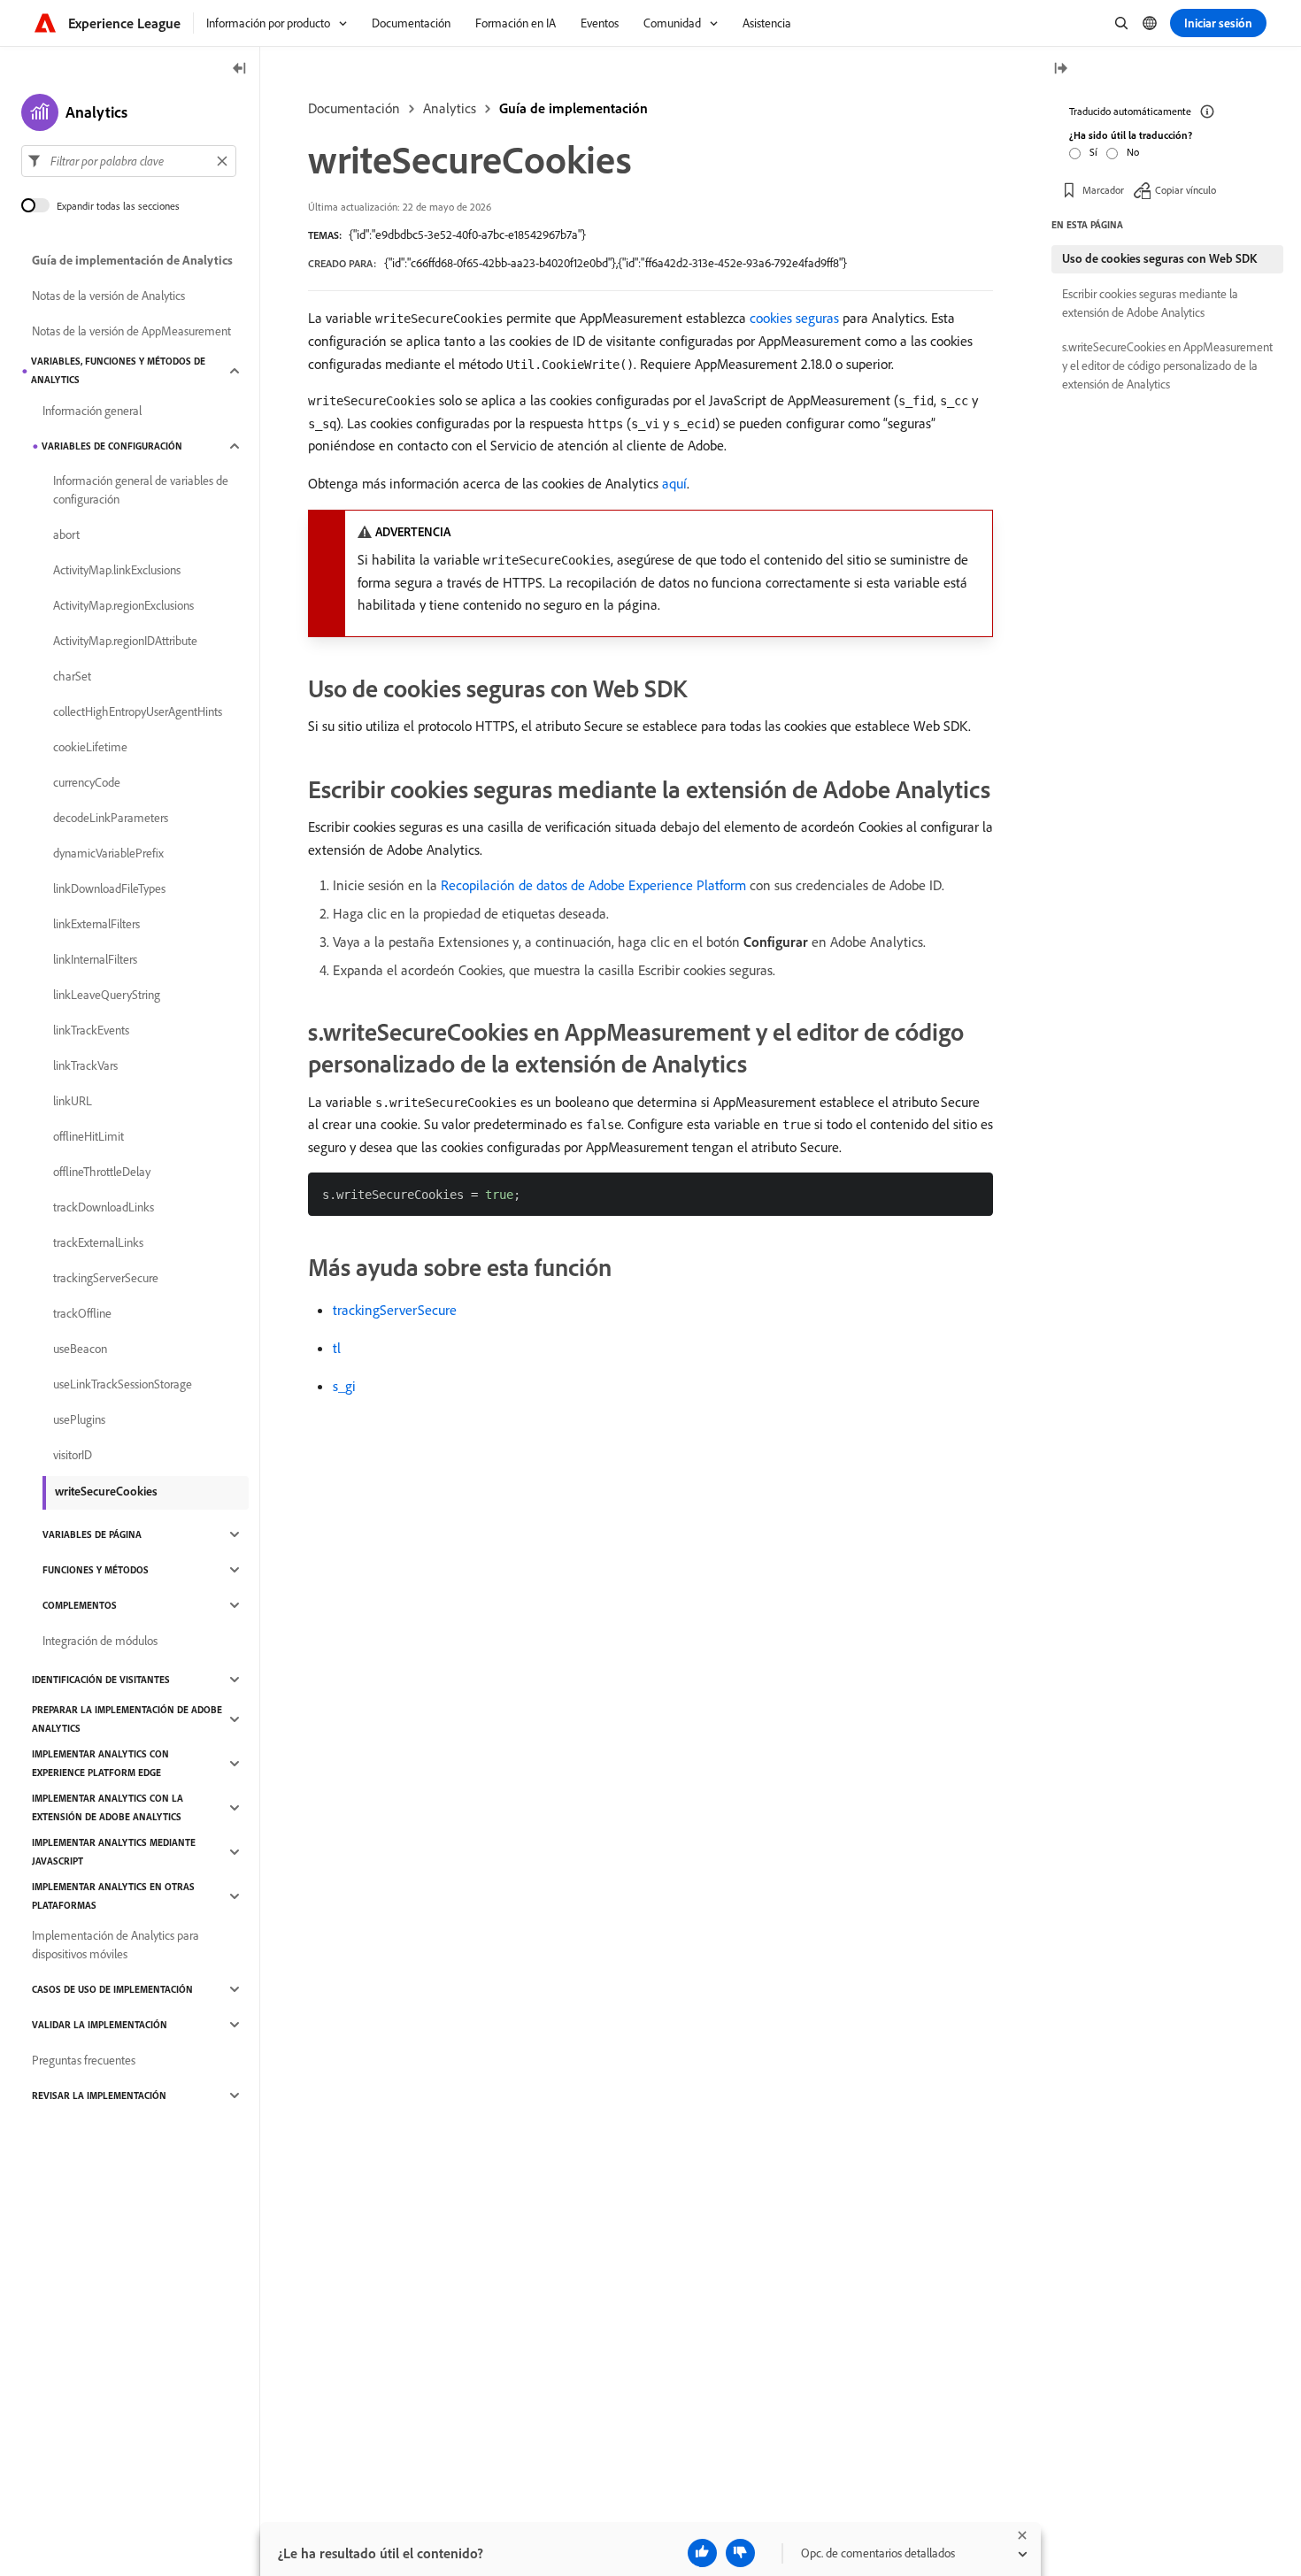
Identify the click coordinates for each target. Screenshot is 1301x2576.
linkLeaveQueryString (107, 995)
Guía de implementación (574, 108)
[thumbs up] (702, 2553)
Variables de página (92, 1534)
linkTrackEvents (91, 1030)
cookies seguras (794, 318)
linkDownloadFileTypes (109, 888)
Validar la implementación (100, 2025)
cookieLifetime (90, 747)
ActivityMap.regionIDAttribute (125, 641)
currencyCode (87, 782)
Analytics (450, 108)
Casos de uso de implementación (112, 1989)
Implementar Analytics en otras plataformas (113, 1896)
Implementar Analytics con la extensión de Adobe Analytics (108, 1807)
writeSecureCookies (106, 1491)
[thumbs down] (740, 2553)
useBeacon (80, 1349)
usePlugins (79, 1419)
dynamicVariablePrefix (108, 853)
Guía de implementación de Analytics (132, 260)
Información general (92, 411)
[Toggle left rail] (240, 69)
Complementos (80, 1605)
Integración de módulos (100, 1641)
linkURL (73, 1101)
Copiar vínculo (1186, 190)
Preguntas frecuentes (84, 2060)
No (1133, 152)
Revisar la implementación (99, 2095)
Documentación (354, 108)
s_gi (344, 1386)
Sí (1093, 152)
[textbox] (129, 161)
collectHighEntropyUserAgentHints (138, 711)
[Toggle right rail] (1060, 69)
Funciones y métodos (96, 1570)
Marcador (1103, 190)
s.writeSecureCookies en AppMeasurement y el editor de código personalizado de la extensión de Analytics (1167, 365)
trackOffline (82, 1313)
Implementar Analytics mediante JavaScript (114, 1852)
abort (66, 534)
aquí (674, 483)
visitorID (73, 1455)
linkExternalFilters (96, 924)
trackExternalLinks (98, 1242)
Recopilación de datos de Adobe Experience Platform (593, 885)
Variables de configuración (112, 446)
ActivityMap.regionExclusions (123, 605)
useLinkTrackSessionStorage (123, 1384)
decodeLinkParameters (111, 818)
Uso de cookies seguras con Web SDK (1159, 258)
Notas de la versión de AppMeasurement (131, 331)
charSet (72, 676)
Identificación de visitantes (101, 1680)
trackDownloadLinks (104, 1207)
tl (337, 1348)
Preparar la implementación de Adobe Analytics (127, 1719)
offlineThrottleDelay (102, 1172)
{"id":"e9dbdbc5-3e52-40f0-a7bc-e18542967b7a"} (467, 235)
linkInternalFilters (95, 959)
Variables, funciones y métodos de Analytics (118, 370)
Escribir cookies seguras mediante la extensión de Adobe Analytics (1150, 303)
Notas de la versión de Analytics (108, 296)
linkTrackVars (85, 1065)
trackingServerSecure (395, 1310)
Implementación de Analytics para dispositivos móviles (115, 1945)
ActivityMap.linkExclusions (117, 570)
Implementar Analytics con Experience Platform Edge (100, 1763)
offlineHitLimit (89, 1136)
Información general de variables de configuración (141, 490)
